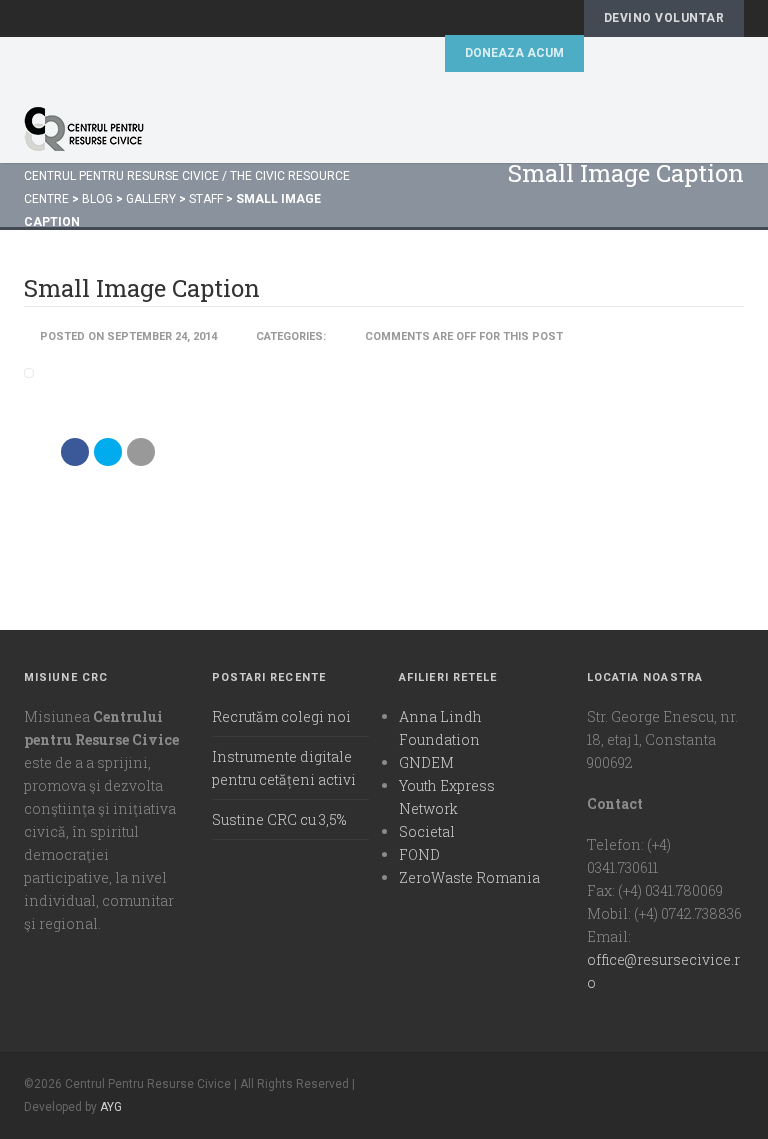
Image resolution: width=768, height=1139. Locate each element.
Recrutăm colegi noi (281, 716)
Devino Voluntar (664, 18)
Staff (206, 199)
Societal (427, 831)
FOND (419, 854)
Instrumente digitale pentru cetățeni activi (284, 768)
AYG (111, 1107)
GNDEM (426, 762)
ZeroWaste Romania (469, 877)
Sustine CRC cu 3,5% (279, 819)
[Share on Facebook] (75, 452)
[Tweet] (108, 452)
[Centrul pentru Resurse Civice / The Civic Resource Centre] (348, 129)
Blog (97, 199)
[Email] (141, 452)
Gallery (151, 199)
